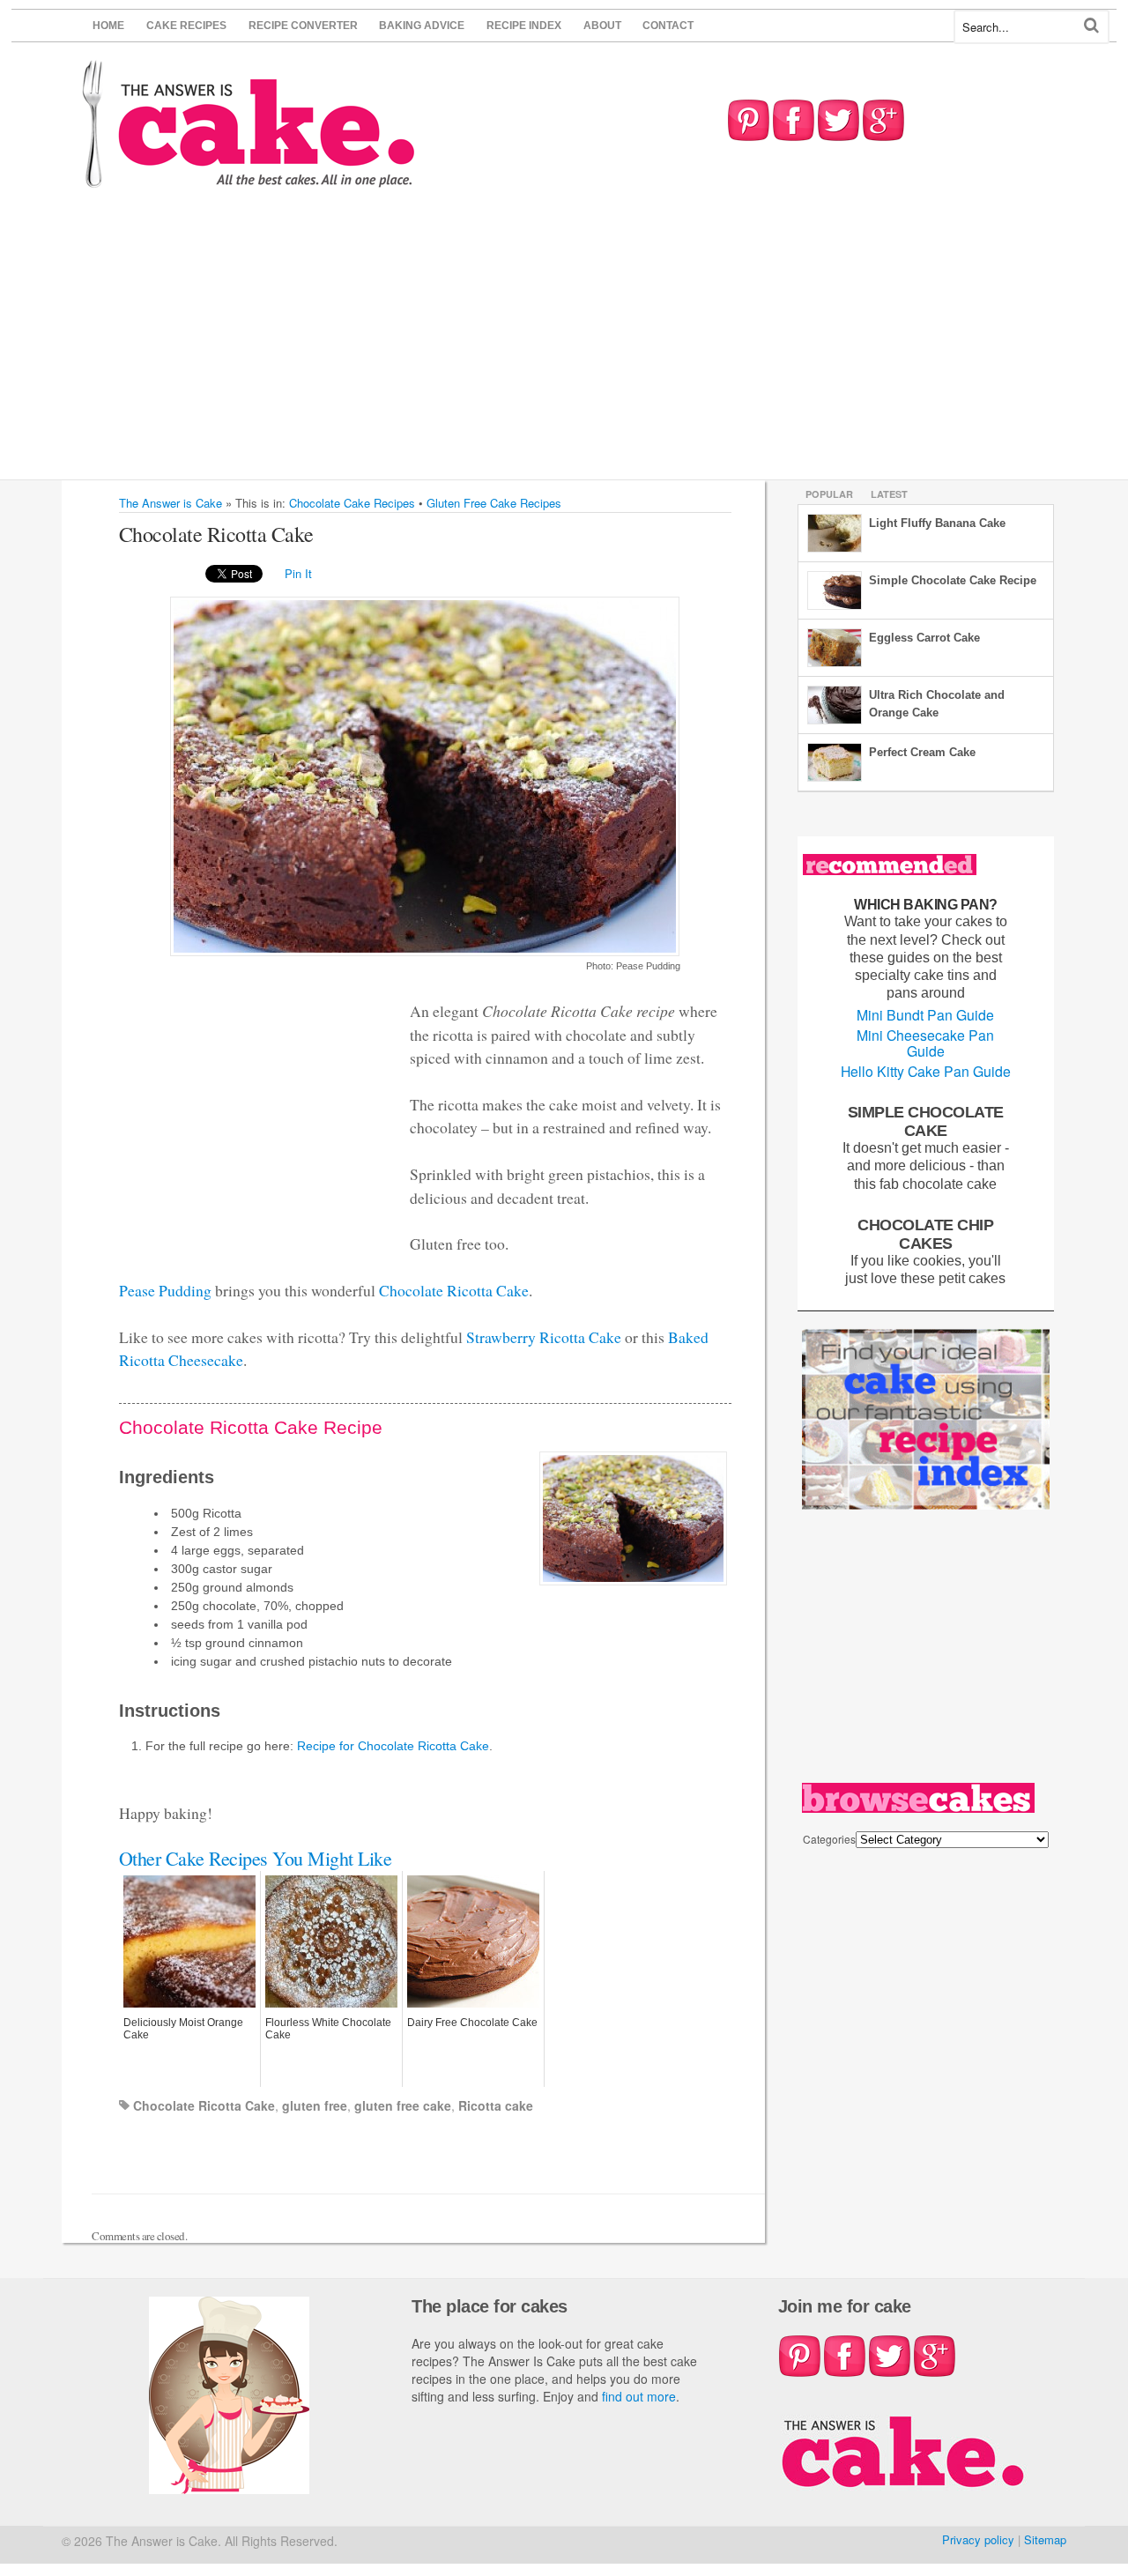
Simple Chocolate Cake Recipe (953, 580)
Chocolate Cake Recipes (352, 503)
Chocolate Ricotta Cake (454, 1290)
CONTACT (668, 26)
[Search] (1091, 25)
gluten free (315, 2105)
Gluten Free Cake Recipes (494, 503)
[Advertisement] (564, 347)
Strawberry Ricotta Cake (544, 1337)
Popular (829, 494)
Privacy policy (978, 2539)
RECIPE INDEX (524, 26)
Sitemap (1045, 2539)
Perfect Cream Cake (922, 752)
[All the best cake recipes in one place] (249, 179)
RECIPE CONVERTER (303, 26)
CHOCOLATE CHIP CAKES (925, 1234)
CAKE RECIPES (186, 26)
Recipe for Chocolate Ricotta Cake (393, 1746)
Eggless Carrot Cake (924, 638)
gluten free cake (403, 2105)
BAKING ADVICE (422, 26)
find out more (639, 2396)
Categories (829, 1839)
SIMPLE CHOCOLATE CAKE (926, 1121)
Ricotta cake (496, 2105)
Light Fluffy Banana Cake (937, 523)
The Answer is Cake (171, 503)
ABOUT (602, 26)
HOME (108, 26)
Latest (889, 494)
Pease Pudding (165, 1290)
